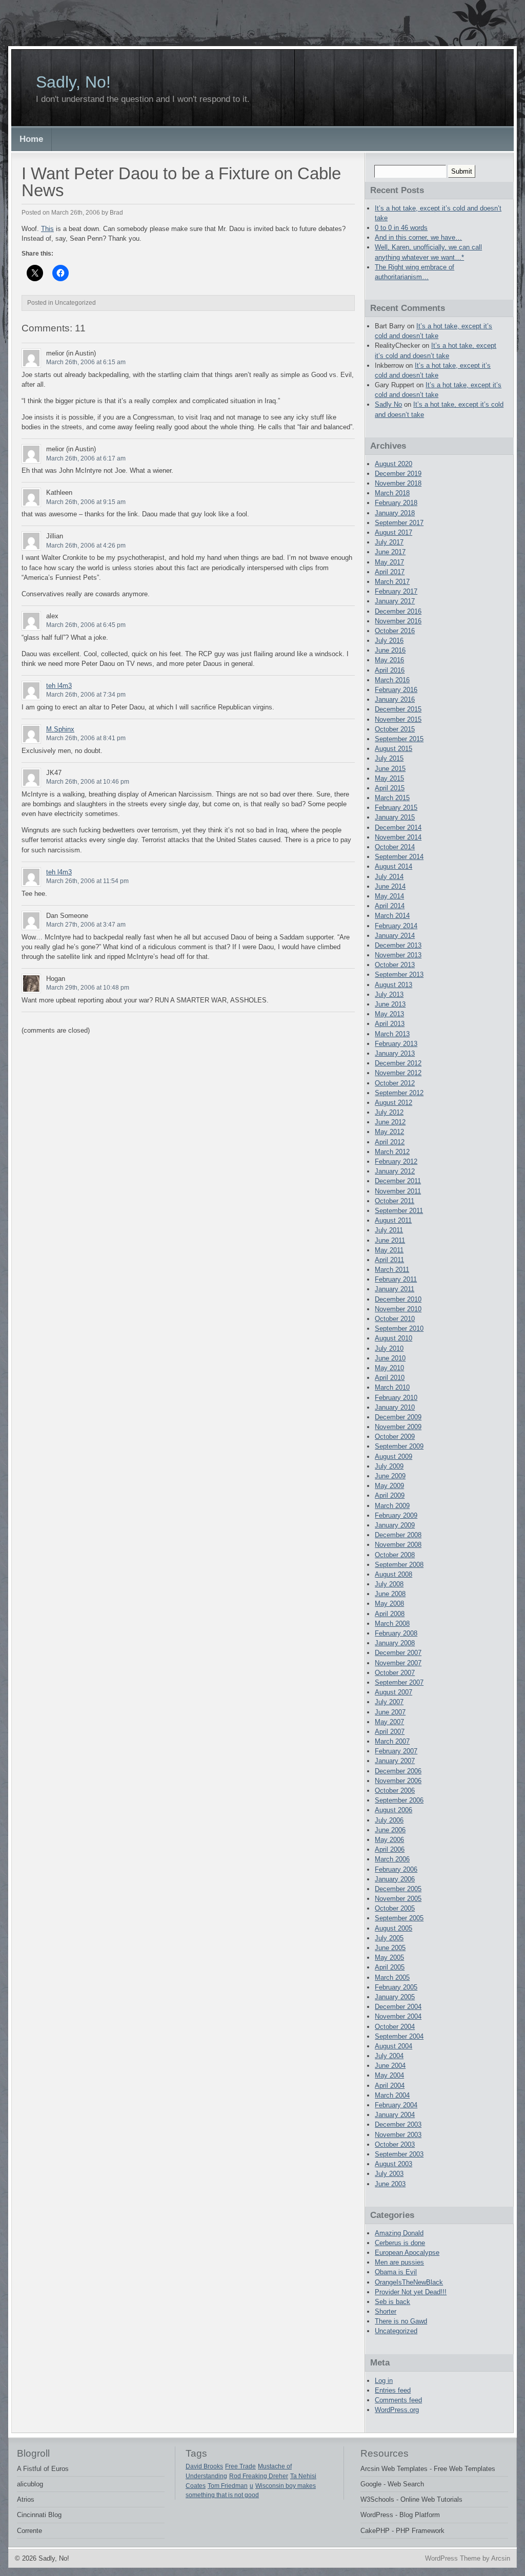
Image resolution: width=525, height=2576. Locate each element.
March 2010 (392, 1387)
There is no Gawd (401, 2321)
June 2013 (390, 1004)
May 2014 (389, 896)
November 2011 (398, 1191)
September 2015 (399, 739)
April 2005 (390, 1967)
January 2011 (395, 1289)
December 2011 (398, 1181)
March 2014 (392, 916)
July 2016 (389, 641)
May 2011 (389, 1250)
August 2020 (393, 464)
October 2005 (395, 1908)
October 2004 (395, 2027)
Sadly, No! (73, 82)
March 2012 (392, 1152)
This (47, 229)
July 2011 (389, 1230)
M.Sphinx (60, 729)
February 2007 (396, 1751)
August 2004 (393, 2046)
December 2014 (398, 828)
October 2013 (395, 965)
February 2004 (396, 2105)
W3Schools (377, 2499)
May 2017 (389, 562)
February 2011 (396, 1279)
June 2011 (390, 1240)
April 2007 (390, 1732)
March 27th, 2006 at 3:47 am (86, 925)
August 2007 (393, 1692)
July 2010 (389, 1348)
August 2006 (393, 1810)
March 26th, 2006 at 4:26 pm (86, 546)
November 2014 (398, 837)
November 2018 (398, 483)
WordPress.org (397, 2410)
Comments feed (398, 2400)
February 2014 (396, 926)
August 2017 (393, 532)
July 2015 (389, 758)
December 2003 (398, 2124)
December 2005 (398, 1889)
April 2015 (390, 788)
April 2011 (389, 1260)
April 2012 (390, 1142)
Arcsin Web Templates (394, 2469)
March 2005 (392, 1977)
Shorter (386, 2311)
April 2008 (390, 1614)
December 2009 (398, 1417)
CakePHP (375, 2531)
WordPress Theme (453, 2558)
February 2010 (396, 1398)
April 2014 (390, 906)
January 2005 (395, 1997)
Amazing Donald (399, 2233)
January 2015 (395, 817)
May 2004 (389, 2075)
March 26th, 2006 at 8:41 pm (86, 738)
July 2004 (389, 2056)
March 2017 (392, 582)
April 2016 (390, 670)
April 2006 (390, 1849)
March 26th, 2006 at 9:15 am (86, 502)
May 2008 (389, 1604)
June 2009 (390, 1476)
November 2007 (398, 1663)
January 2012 (395, 1171)
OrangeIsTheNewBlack (409, 2282)
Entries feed (393, 2390)
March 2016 (392, 680)
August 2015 (393, 749)
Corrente (29, 2531)
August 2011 (393, 1220)
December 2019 (398, 474)
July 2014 (389, 877)
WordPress (377, 2515)
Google (371, 2484)
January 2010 (395, 1407)
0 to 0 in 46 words (401, 228)
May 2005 (389, 1957)
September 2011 (399, 1211)
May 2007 (389, 1722)
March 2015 (392, 798)
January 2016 (395, 699)
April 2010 (390, 1378)
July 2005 (389, 1938)
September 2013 (399, 975)
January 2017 (395, 601)
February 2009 (396, 1515)
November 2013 (398, 955)
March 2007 (392, 1741)
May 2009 (389, 1486)
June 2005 (390, 1948)
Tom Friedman (228, 2486)
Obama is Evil (396, 2272)
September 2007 (399, 1682)
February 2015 (396, 808)
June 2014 (390, 886)
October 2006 (395, 1790)
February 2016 (396, 690)
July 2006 (389, 1820)
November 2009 (398, 1427)
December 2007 (398, 1653)
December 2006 (398, 1771)
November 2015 (398, 719)
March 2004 (392, 2095)
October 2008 (395, 1555)
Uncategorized (396, 2331)
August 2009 (393, 1457)
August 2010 (393, 1338)
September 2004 (399, 2036)
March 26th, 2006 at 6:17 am (86, 458)
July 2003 (389, 2174)
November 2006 (398, 1781)
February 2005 (396, 1987)
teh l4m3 (59, 686)
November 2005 (398, 1899)
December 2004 (398, 2007)
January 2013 (395, 1053)
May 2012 (389, 1132)
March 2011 (392, 1270)
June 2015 (390, 769)
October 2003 (395, 2144)
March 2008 (392, 1624)
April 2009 (390, 1495)
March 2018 (392, 493)
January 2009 (395, 1525)
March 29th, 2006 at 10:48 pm (88, 988)
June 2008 (390, 1594)
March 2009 (392, 1506)
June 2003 (390, 2184)
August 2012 (393, 1103)
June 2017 (390, 552)
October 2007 (395, 1673)
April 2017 (390, 572)
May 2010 (389, 1368)
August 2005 (393, 1928)
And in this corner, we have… (418, 237)
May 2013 (389, 1014)
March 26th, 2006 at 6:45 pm (86, 625)
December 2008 (398, 1535)
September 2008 (399, 1565)
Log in (384, 2381)
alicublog (30, 2484)
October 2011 (395, 1201)
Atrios (26, 2499)
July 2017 (389, 542)
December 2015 (398, 709)
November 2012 (398, 1073)
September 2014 (399, 857)
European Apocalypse (407, 2253)
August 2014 (393, 866)
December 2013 (398, 945)
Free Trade (240, 2466)
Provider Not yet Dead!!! (411, 2292)
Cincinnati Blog (39, 2515)
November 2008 (398, 1545)
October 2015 (395, 729)
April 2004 (390, 2086)
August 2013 (393, 985)
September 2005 (399, 1918)
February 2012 (396, 1161)
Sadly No (388, 404)
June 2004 (390, 2066)
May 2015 (389, 778)
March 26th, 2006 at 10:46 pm (88, 782)
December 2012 (398, 1063)
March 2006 (392, 1859)
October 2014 (395, 847)
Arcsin (501, 2558)
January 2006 (395, 1879)
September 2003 (399, 2154)
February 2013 (396, 1044)
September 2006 (399, 1800)
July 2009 (389, 1466)
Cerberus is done (400, 2243)
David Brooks (204, 2466)
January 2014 (395, 936)
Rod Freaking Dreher (259, 2476)
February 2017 (396, 591)
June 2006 (390, 1830)
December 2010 (398, 1299)
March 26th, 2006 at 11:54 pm (87, 881)
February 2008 (396, 1633)
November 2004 (398, 2016)
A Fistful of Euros (43, 2469)
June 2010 (390, 1358)
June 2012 (390, 1122)
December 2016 (398, 611)
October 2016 (395, 631)
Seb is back (392, 2302)
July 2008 (389, 1584)
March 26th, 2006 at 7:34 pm (86, 695)
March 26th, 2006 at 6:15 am (86, 362)
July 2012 (389, 1112)
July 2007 (389, 1702)
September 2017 (399, 523)
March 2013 (392, 1034)
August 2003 (393, 2164)
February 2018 (396, 503)
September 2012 (399, 1093)
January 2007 (395, 1761)
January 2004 (395, 2115)
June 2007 (390, 1712)
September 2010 (399, 1328)
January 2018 (395, 513)
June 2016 (390, 650)
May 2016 (389, 660)
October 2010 (395, 1319)
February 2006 (396, 1869)
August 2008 (393, 1574)
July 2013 (389, 994)
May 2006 (389, 1840)
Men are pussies (399, 2262)
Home (31, 139)
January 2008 (395, 1643)
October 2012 (395, 1083)
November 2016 (398, 621)
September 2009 (399, 1446)
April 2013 (390, 1024)
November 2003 (398, 2135)
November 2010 (398, 1309)
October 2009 (395, 1437)
